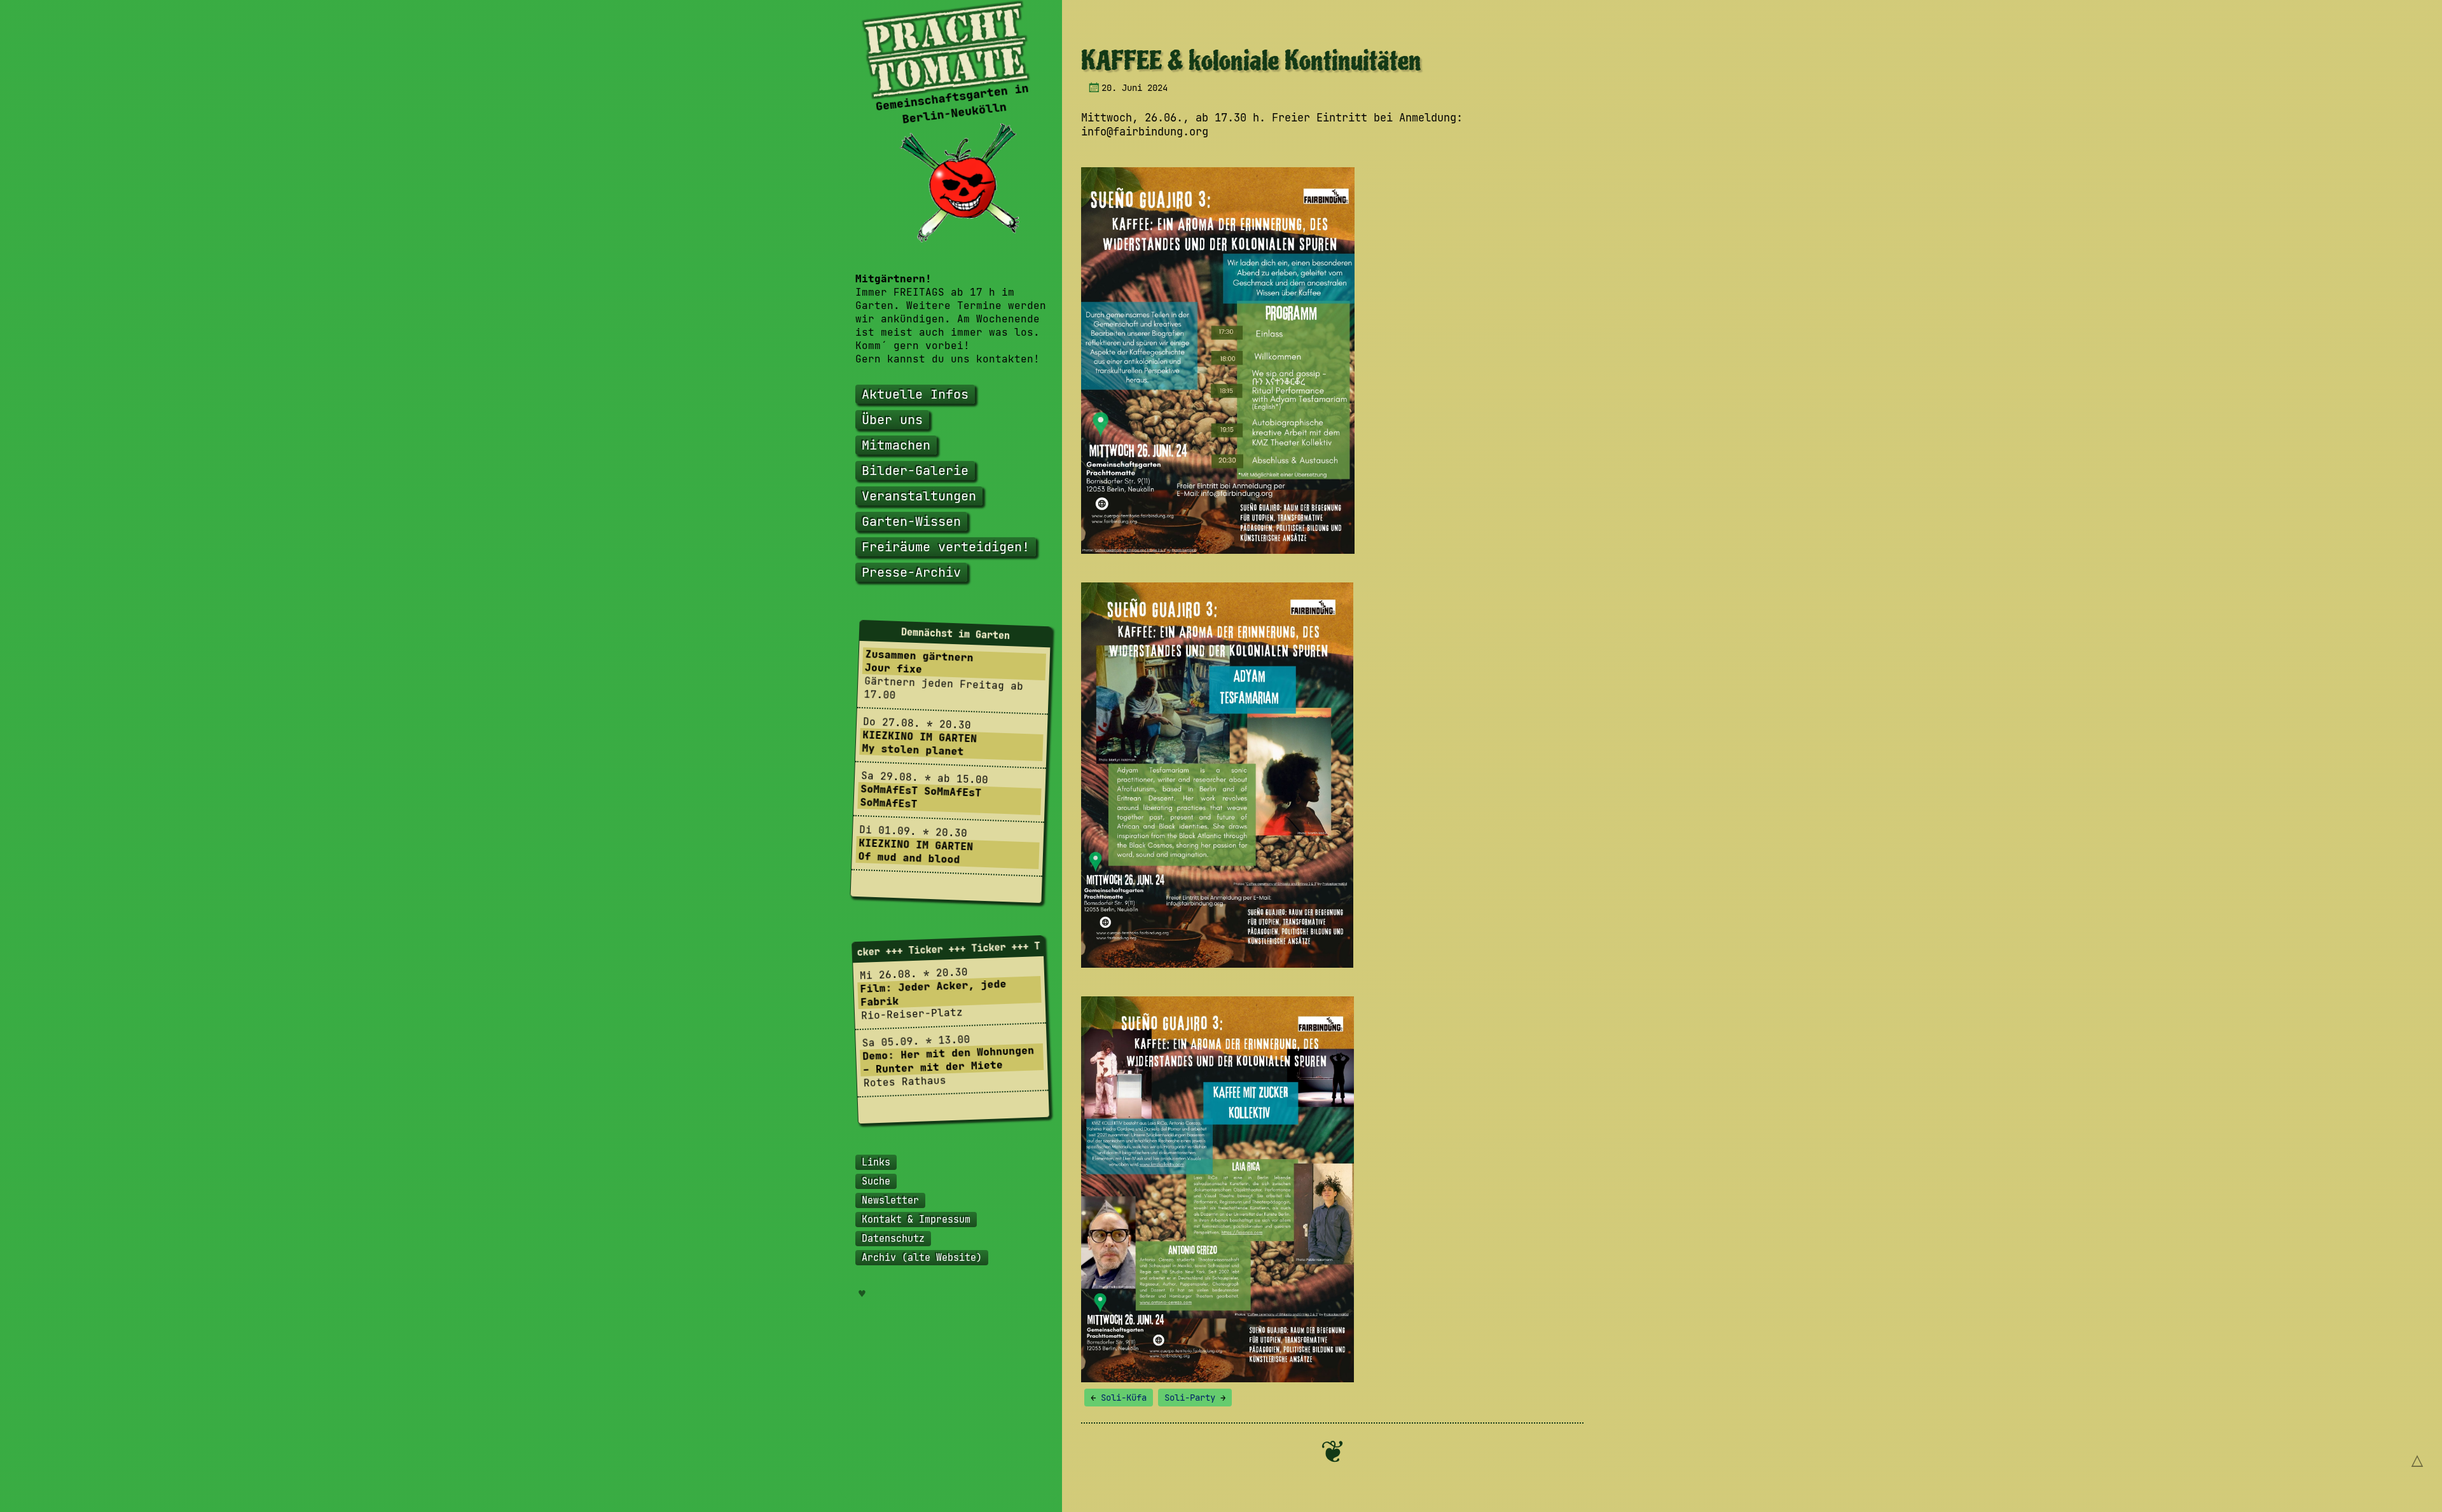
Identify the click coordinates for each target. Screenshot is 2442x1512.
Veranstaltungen (919, 496)
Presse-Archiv (911, 572)
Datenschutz (893, 1239)
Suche (876, 1181)
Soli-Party (1195, 1398)
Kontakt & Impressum (916, 1220)
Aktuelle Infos (915, 394)
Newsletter (890, 1200)
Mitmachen (896, 445)
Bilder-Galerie (915, 471)
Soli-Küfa (1119, 1398)
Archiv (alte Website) (922, 1258)
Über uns (892, 420)
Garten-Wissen (911, 521)
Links (876, 1162)
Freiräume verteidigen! (946, 547)
